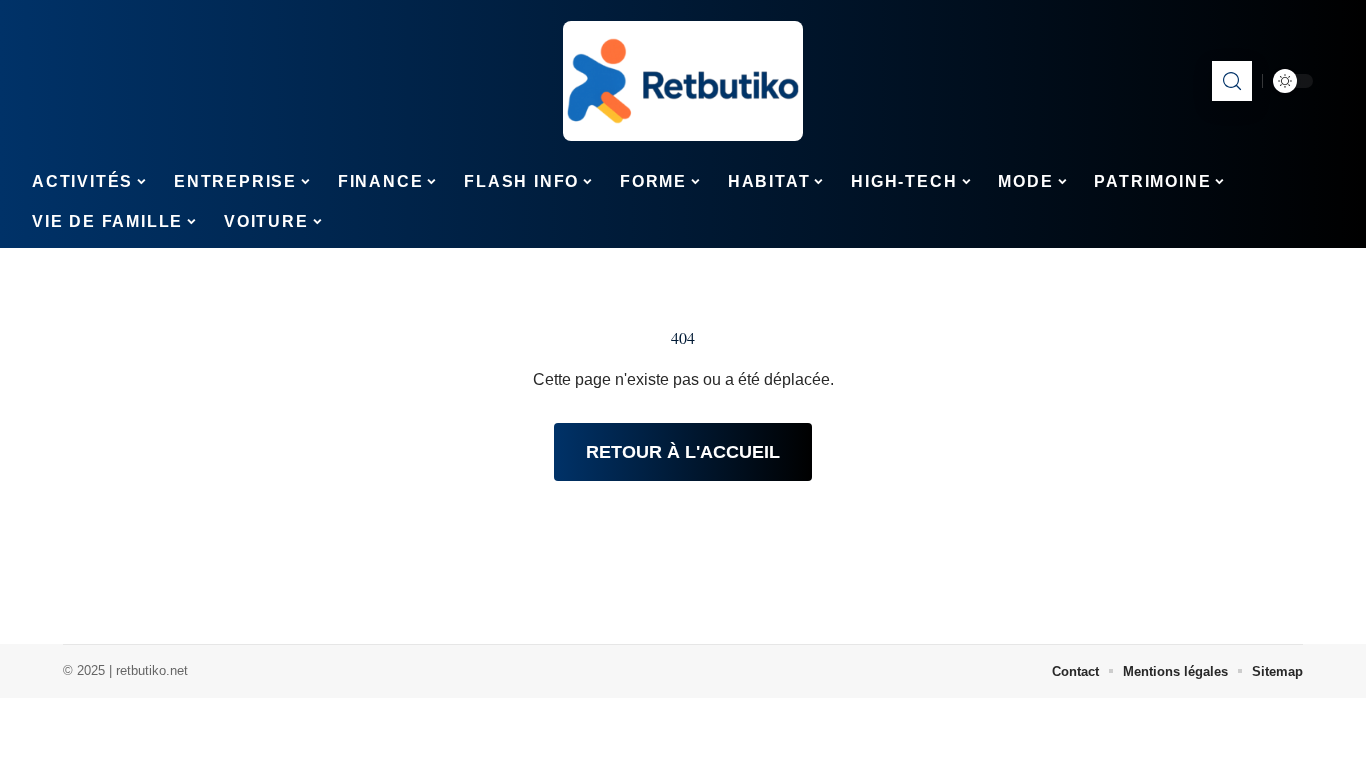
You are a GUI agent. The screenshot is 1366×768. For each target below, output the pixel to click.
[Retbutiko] (683, 81)
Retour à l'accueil (683, 452)
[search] (1232, 81)
